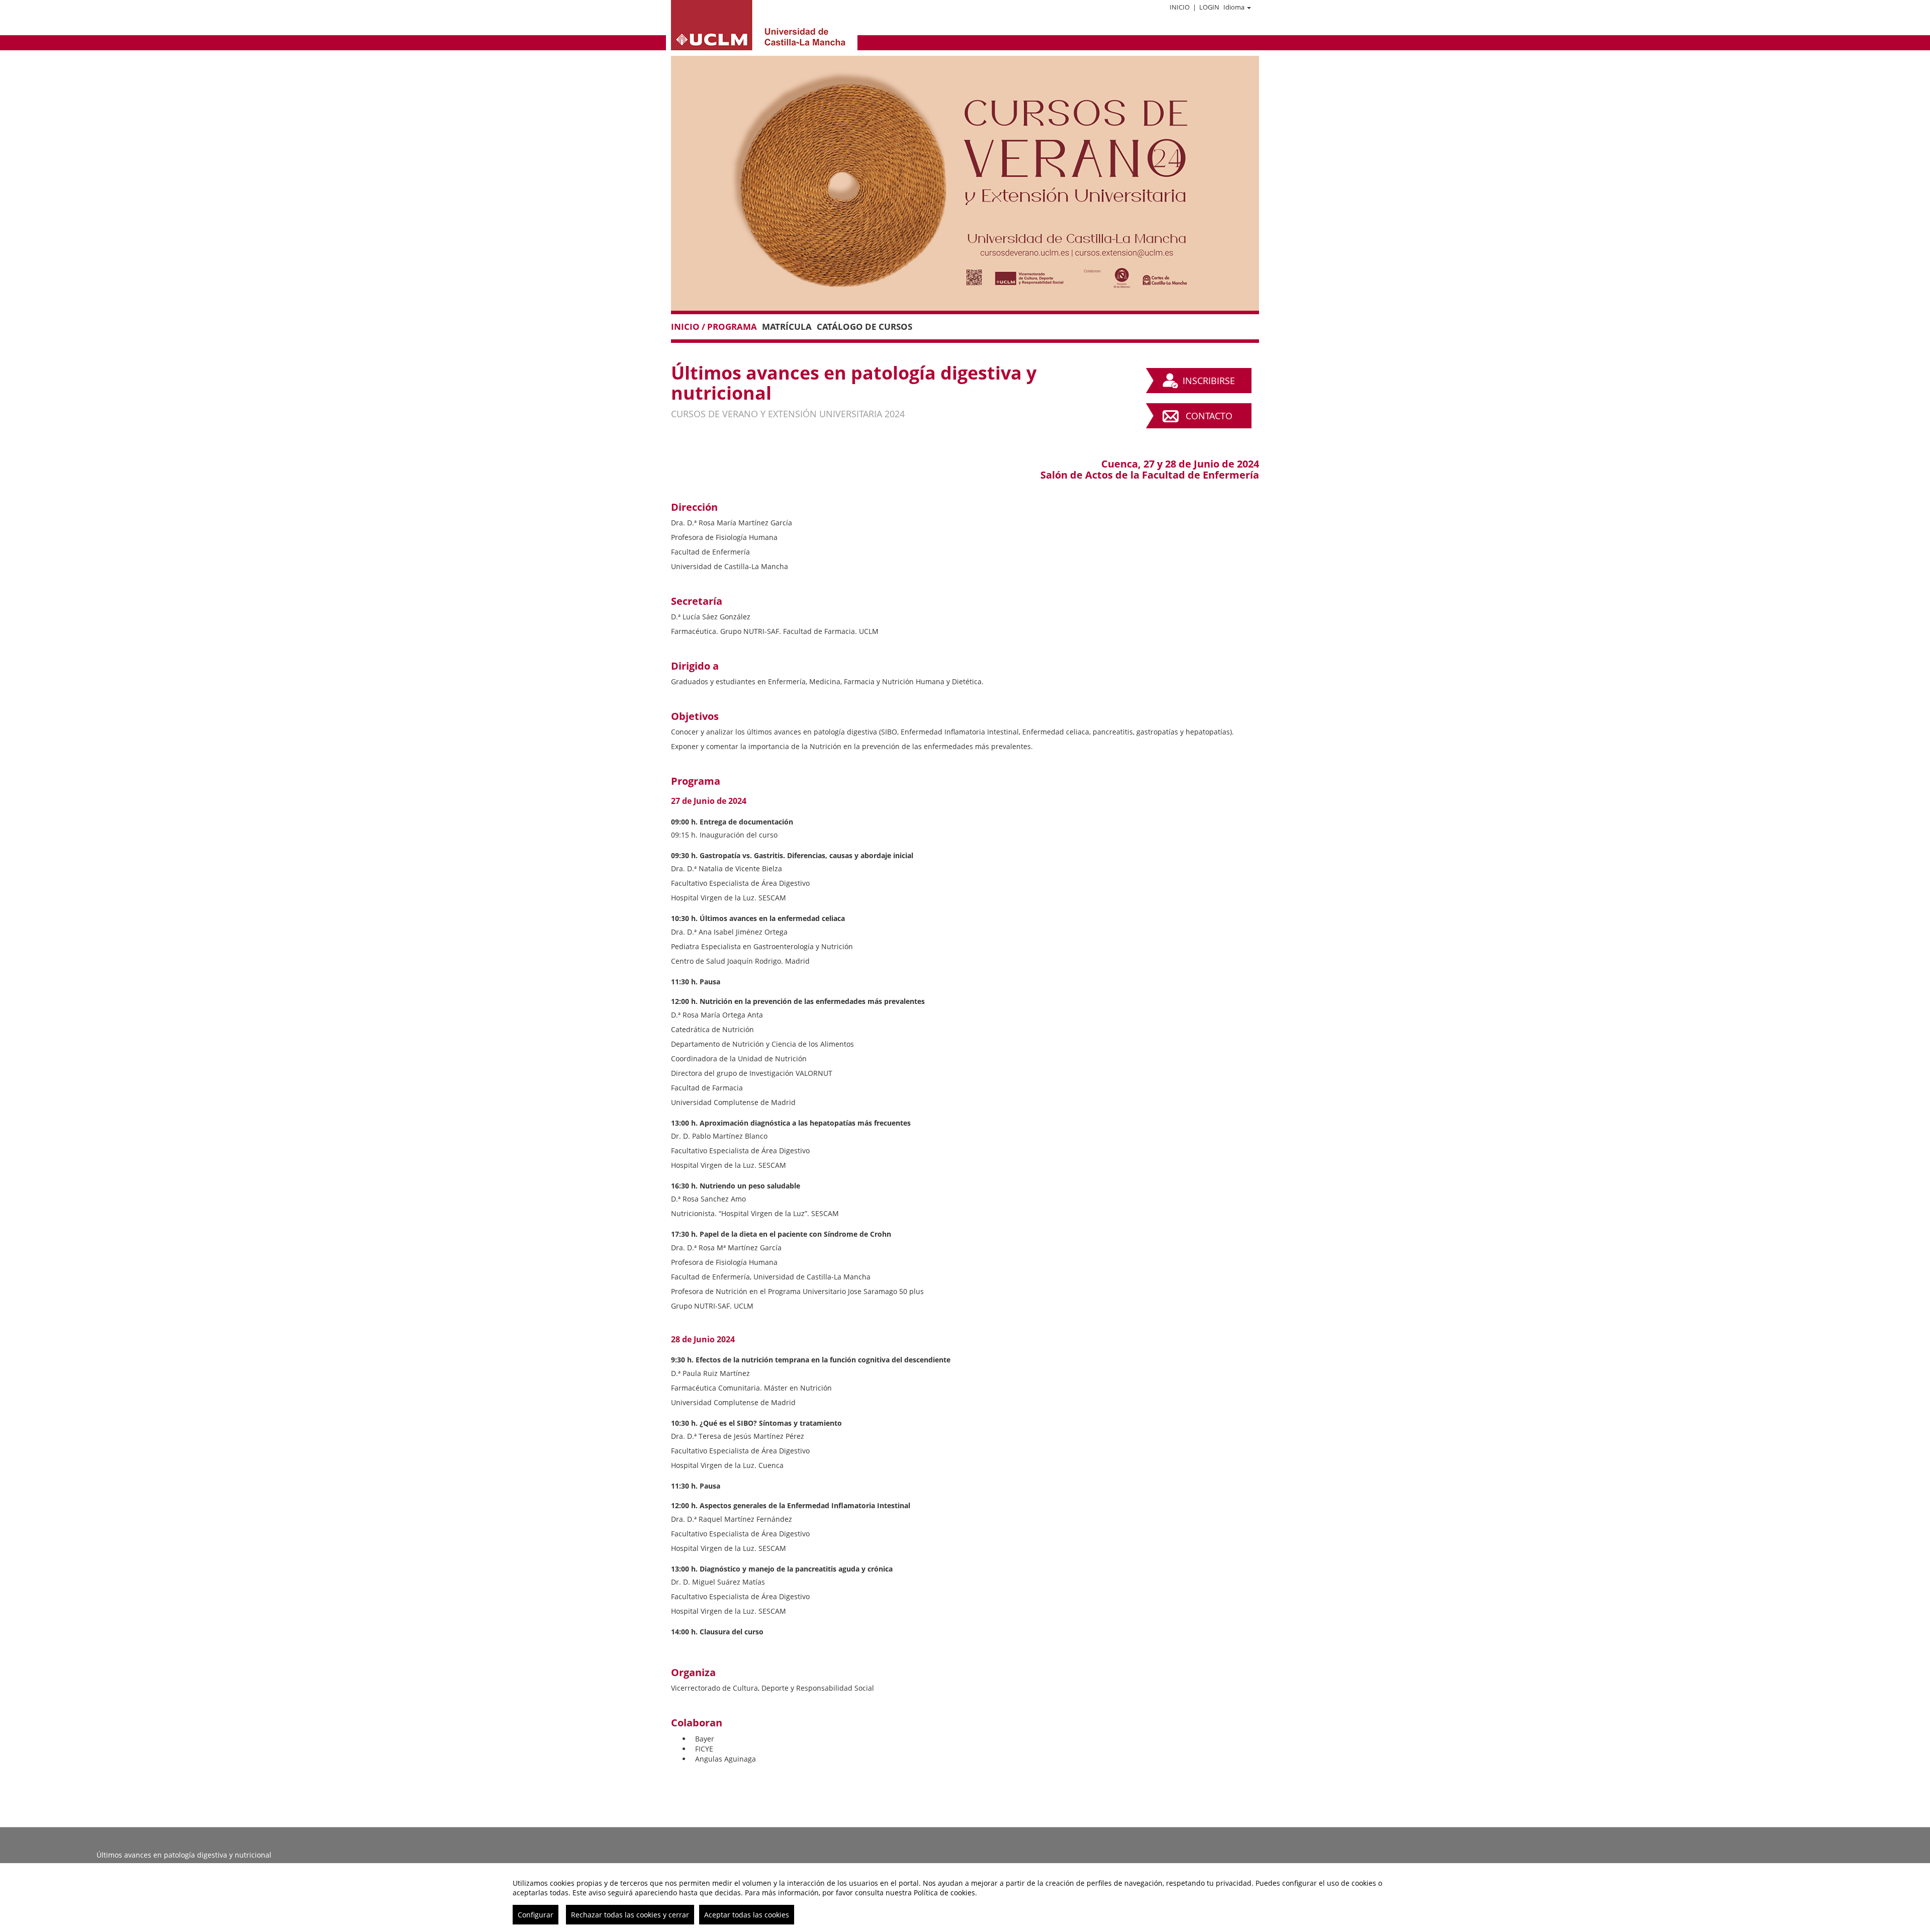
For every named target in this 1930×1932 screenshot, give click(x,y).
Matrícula (787, 327)
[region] (965, 1898)
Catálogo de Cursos (864, 327)
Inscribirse (1209, 381)
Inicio (1180, 7)
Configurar (536, 1915)
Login (1209, 7)
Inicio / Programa (714, 327)
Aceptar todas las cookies (747, 1915)
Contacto (1209, 416)
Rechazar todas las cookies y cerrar (630, 1915)
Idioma (1234, 7)
